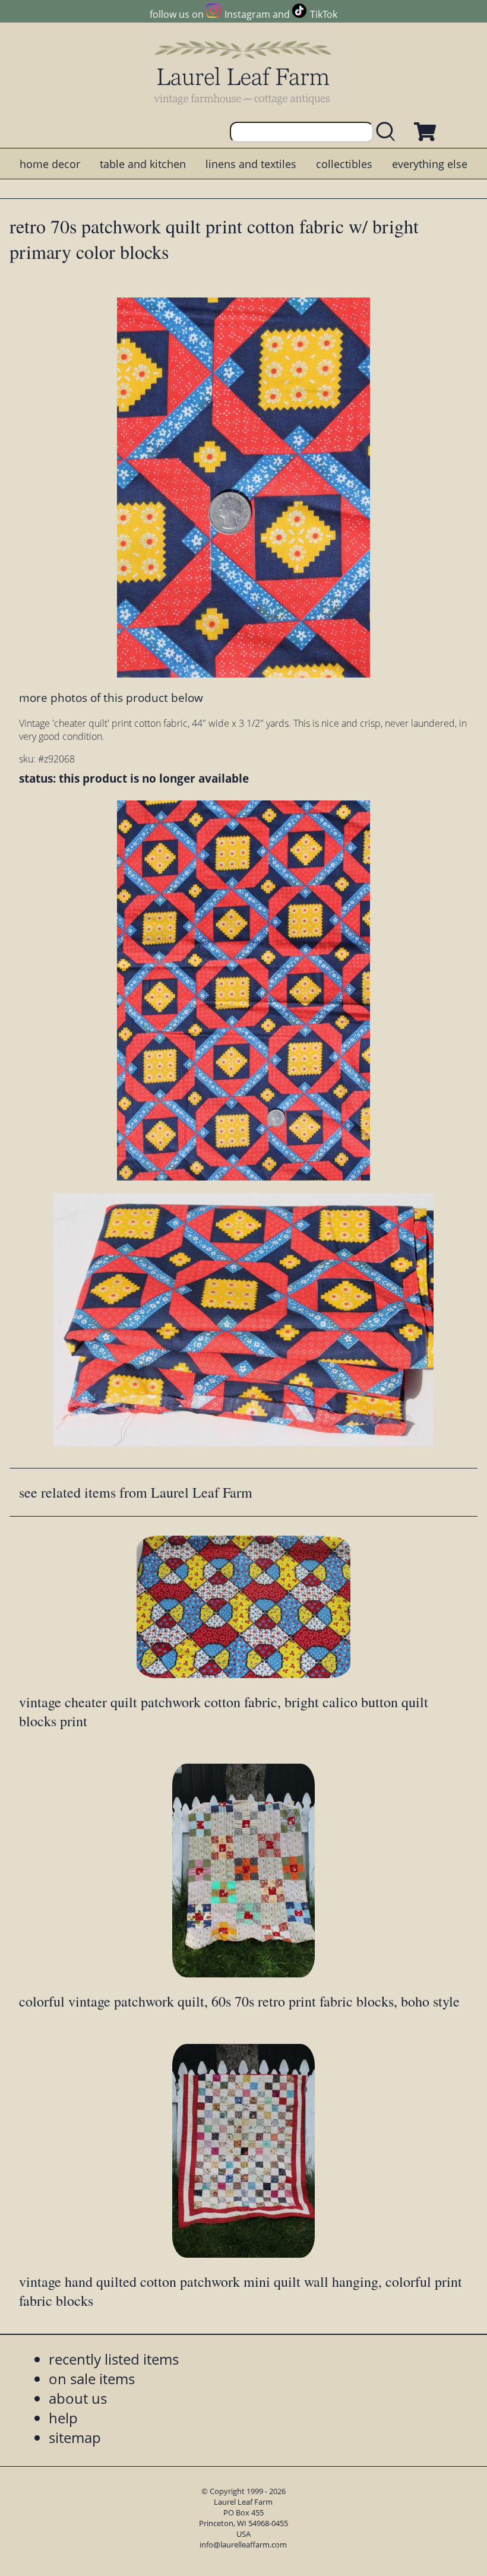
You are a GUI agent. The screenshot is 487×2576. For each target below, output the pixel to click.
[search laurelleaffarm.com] (388, 132)
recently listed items (114, 2359)
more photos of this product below (111, 697)
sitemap (75, 2437)
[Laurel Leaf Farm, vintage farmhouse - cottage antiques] (243, 72)
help (63, 2418)
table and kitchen (143, 164)
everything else (430, 164)
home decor (50, 164)
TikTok (324, 14)
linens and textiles (251, 164)
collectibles (344, 164)
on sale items (92, 2379)
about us (78, 2398)
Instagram (247, 14)
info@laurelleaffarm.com (243, 2545)
